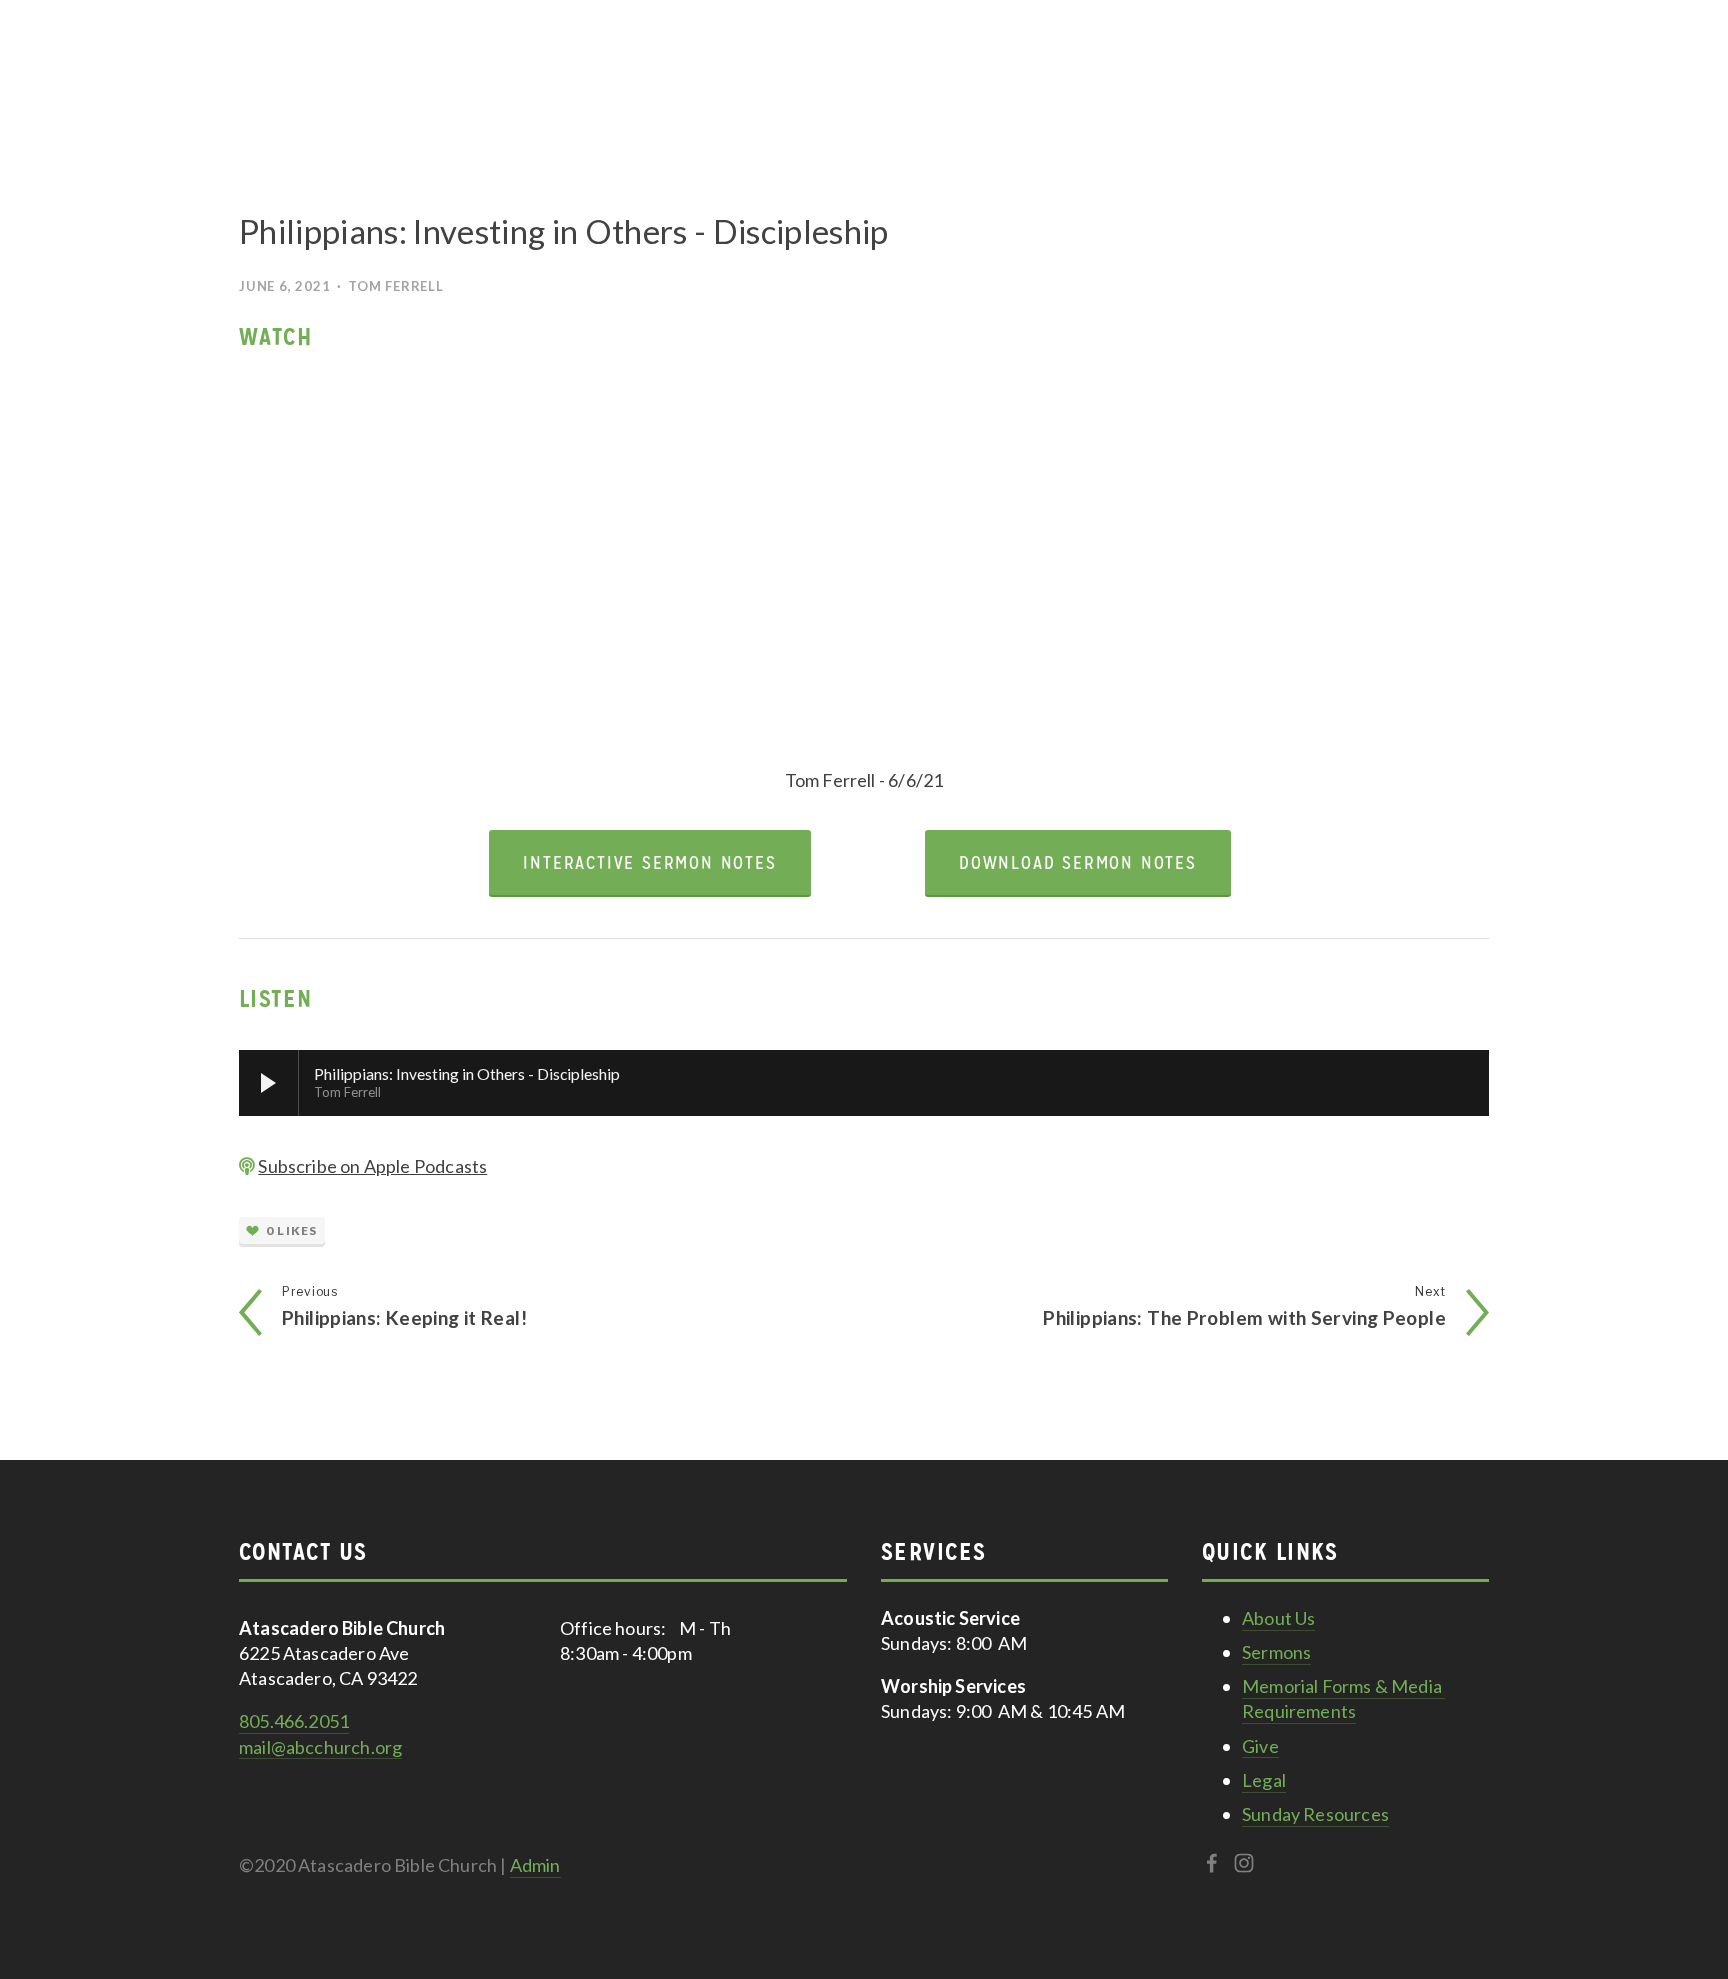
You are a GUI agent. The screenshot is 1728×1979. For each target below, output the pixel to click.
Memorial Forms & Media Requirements (1343, 1698)
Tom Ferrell (395, 286)
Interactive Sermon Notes (649, 862)
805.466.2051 (294, 1721)
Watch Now (1426, 69)
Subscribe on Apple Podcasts (372, 1166)
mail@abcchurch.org (320, 1747)
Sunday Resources (1315, 1814)
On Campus (565, 70)
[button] (543, 558)
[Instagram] (1244, 1863)
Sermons (1276, 1652)
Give (652, 69)
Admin (535, 1865)
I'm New (388, 69)
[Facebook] (1212, 1863)
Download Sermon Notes (1078, 862)
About (470, 70)
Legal (1264, 1780)
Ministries (286, 70)
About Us (1278, 1618)
